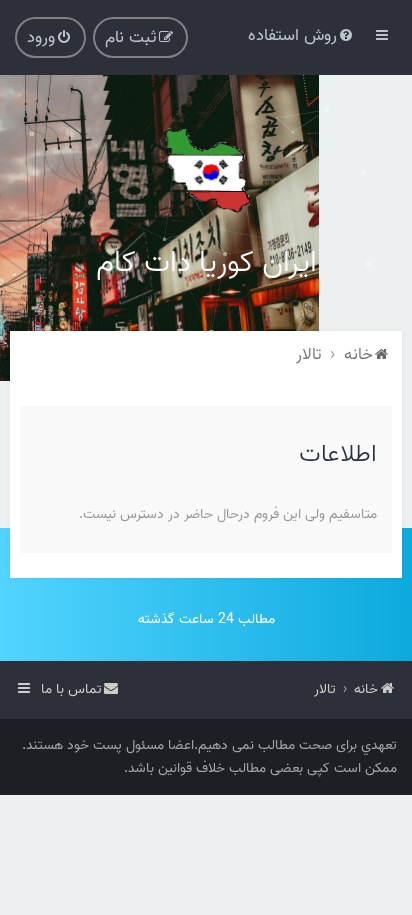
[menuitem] (302, 35)
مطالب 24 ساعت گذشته (206, 619)
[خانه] (206, 170)
